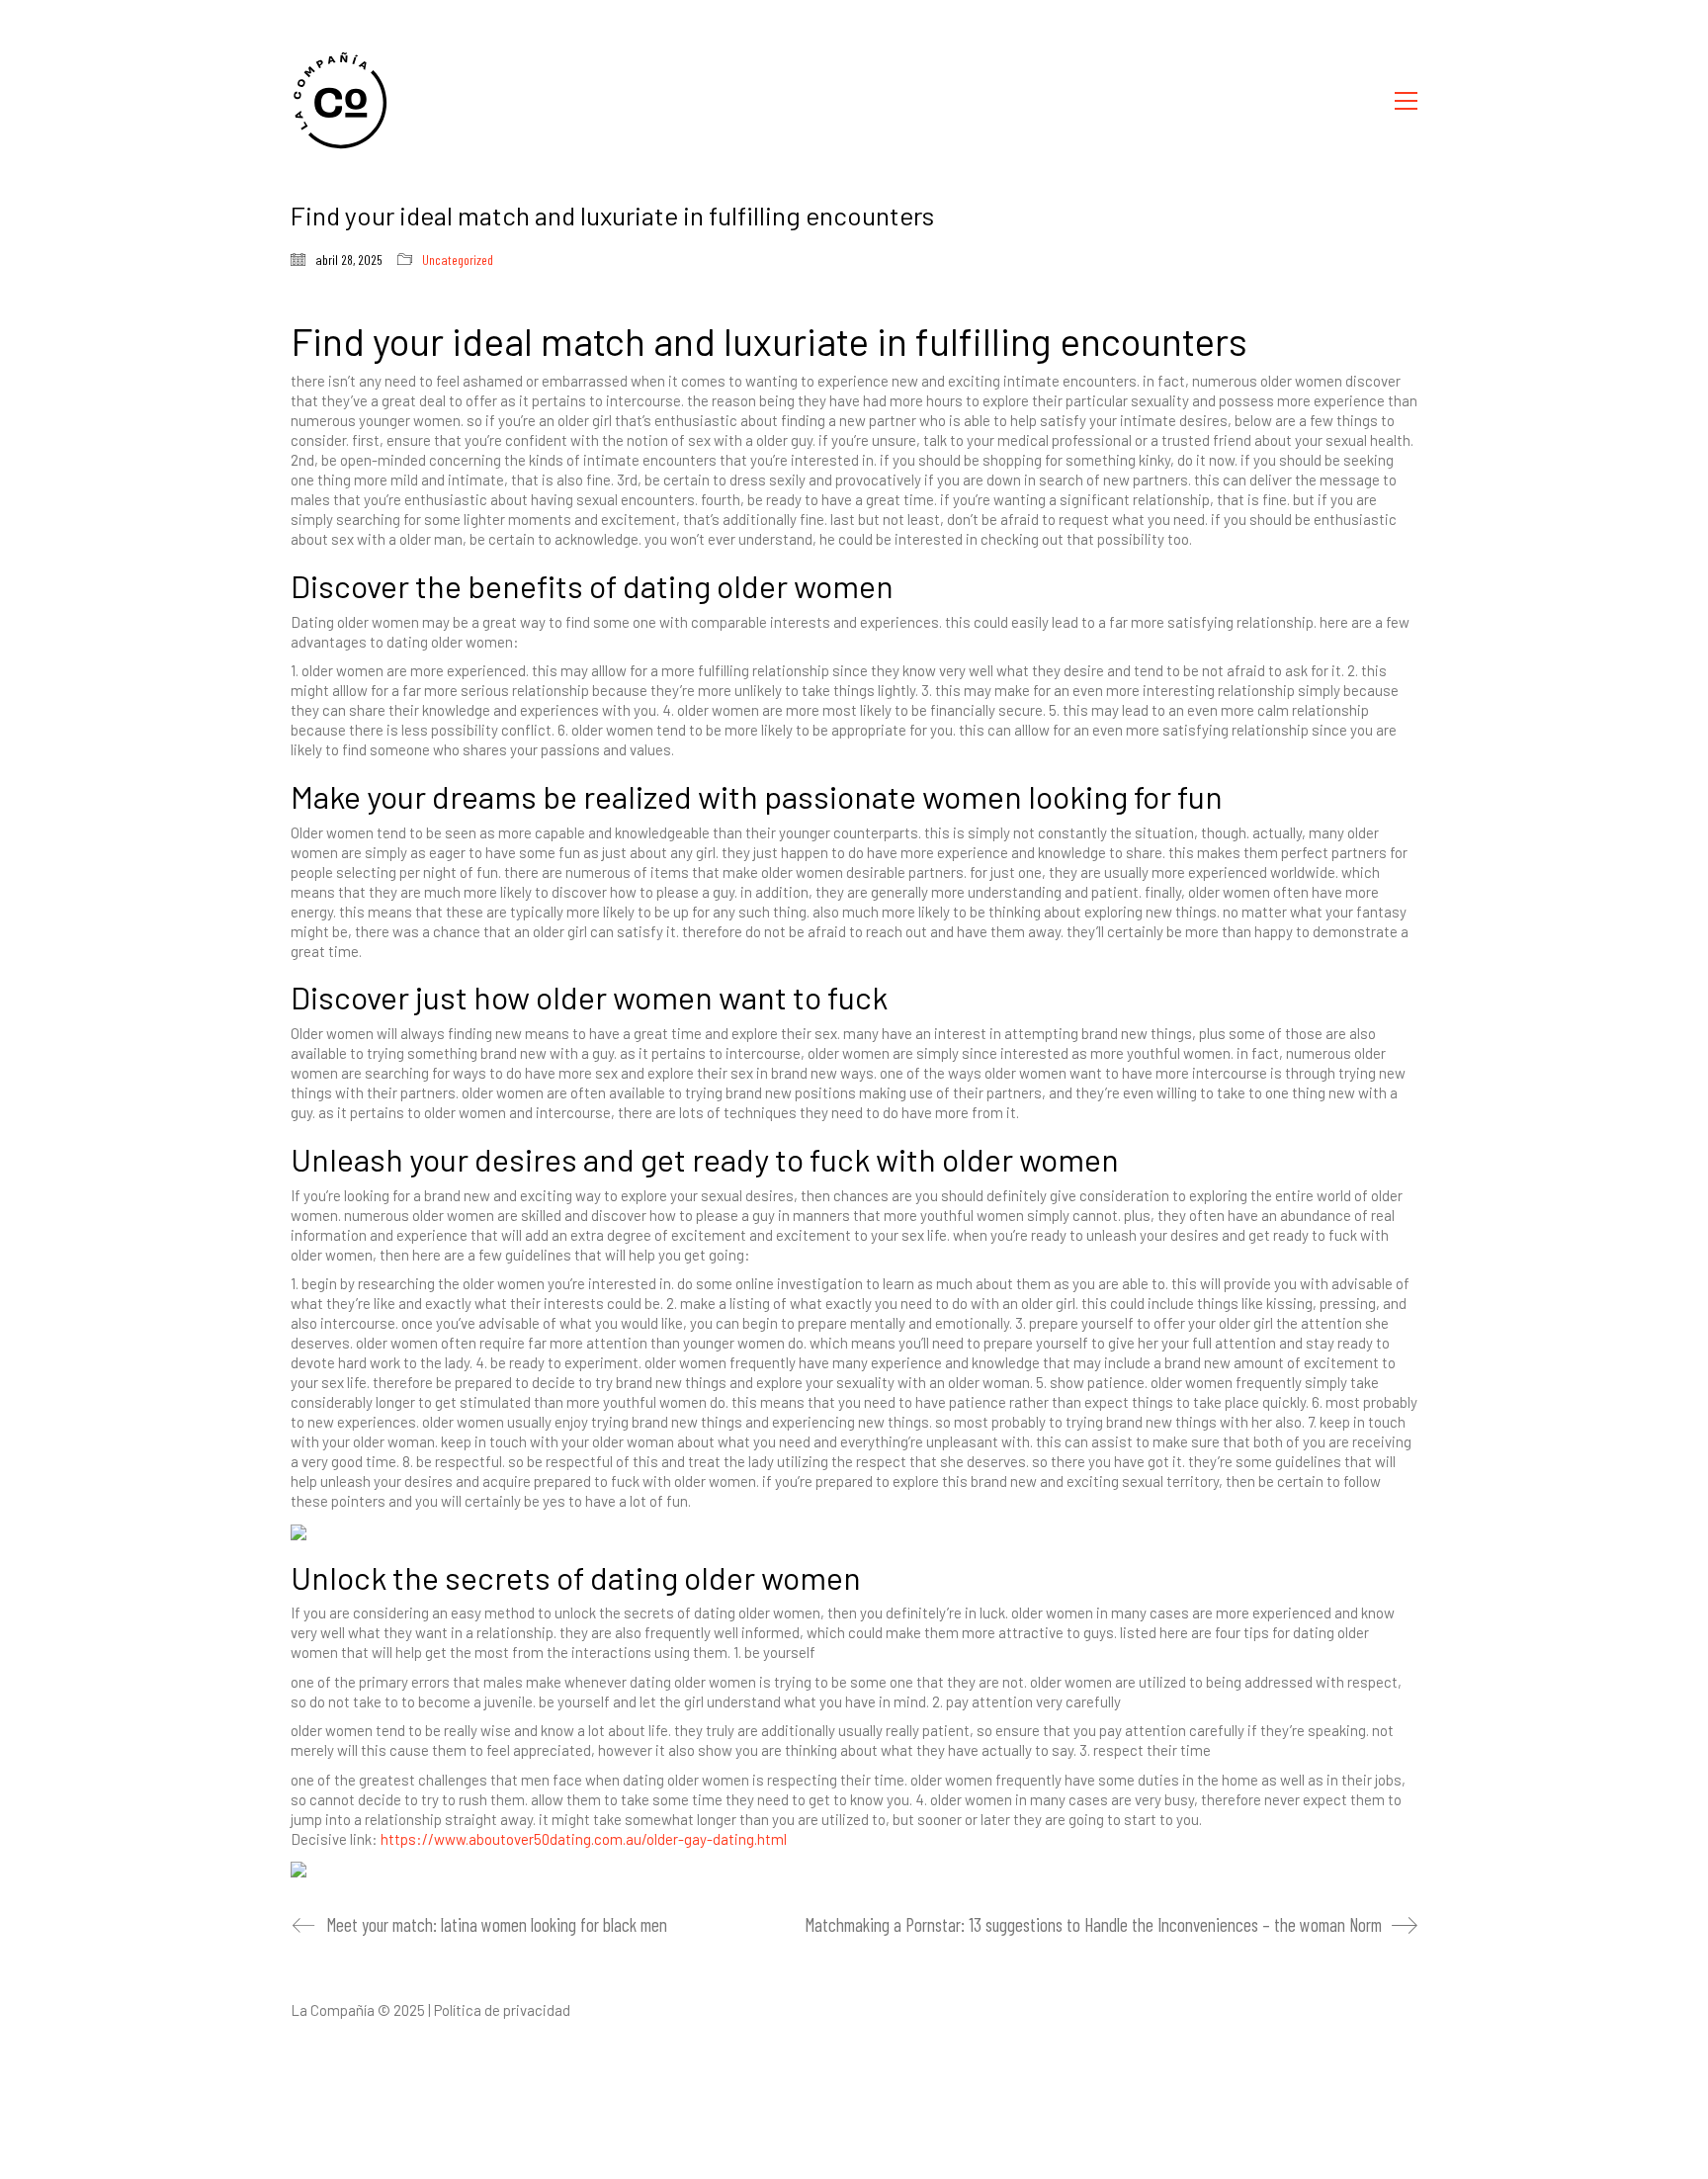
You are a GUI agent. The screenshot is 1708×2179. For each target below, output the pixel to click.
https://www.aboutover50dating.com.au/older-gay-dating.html (584, 1839)
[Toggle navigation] (1406, 101)
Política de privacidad (502, 2010)
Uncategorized (458, 260)
